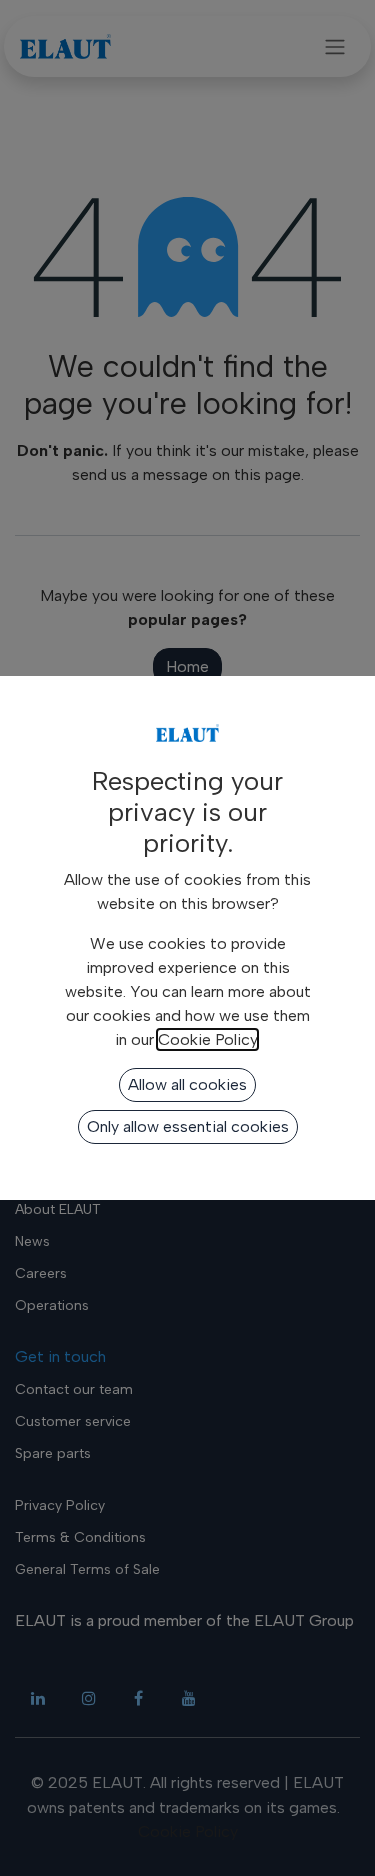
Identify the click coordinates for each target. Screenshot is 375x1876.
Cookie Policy (207, 1039)
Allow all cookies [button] (187, 1084)
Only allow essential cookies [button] (188, 1126)
